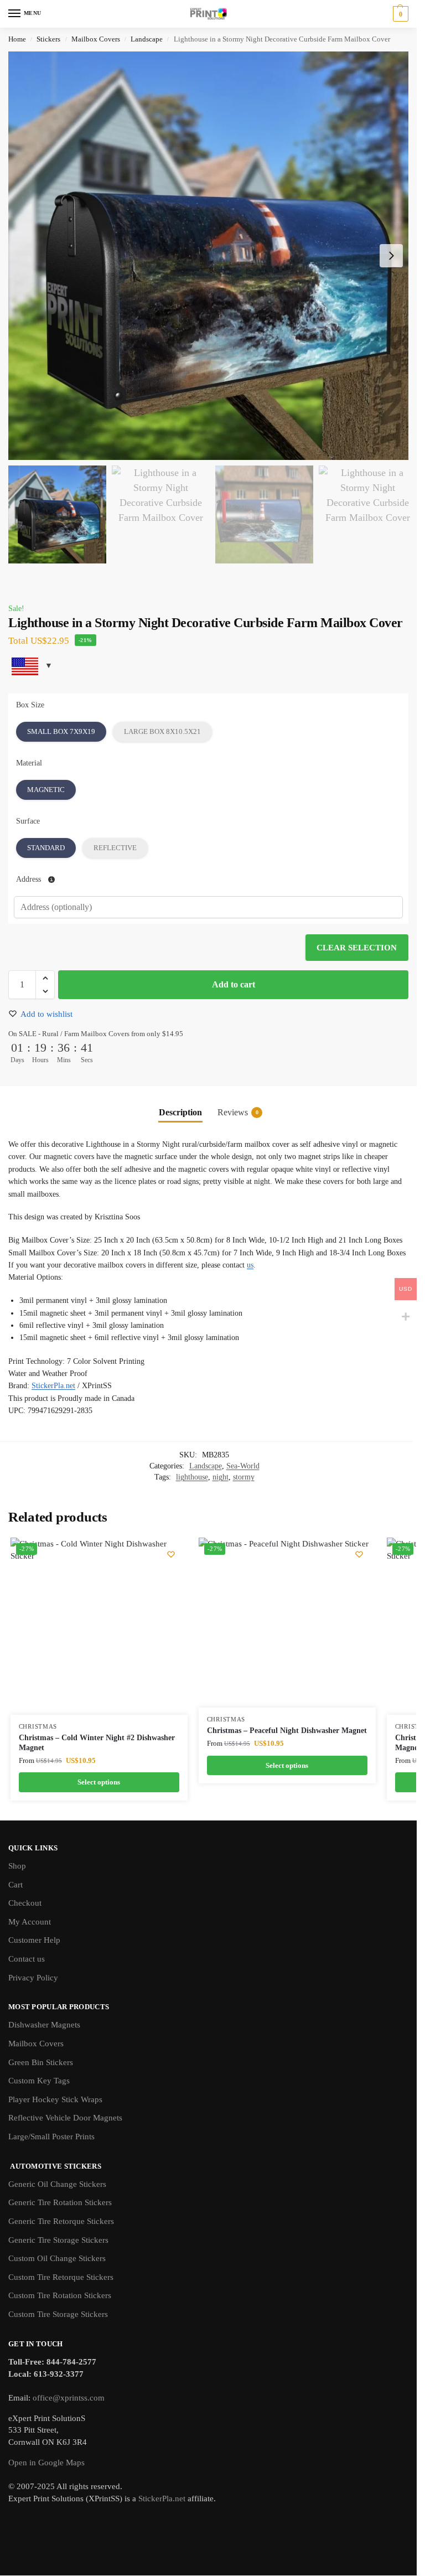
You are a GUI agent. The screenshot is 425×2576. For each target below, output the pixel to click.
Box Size (30, 705)
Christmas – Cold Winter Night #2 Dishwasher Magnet (97, 1743)
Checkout (25, 1903)
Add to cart (234, 984)
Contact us (27, 1959)
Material (29, 763)
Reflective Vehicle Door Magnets (65, 2118)
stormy (244, 1477)
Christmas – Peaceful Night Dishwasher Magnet (287, 1731)
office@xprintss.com (69, 2398)
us (250, 1265)
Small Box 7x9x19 (61, 731)
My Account (30, 1922)
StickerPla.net (53, 1386)
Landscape (147, 39)
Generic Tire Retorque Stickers (61, 2221)
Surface (28, 821)
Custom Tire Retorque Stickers (61, 2277)
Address (30, 879)
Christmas (38, 1727)
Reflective (115, 848)
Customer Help (34, 1940)
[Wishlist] (171, 1554)
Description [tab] (180, 1112)
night (221, 1477)
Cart (15, 1885)
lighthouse (192, 1477)
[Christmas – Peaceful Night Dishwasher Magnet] (284, 1623)
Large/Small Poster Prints (51, 2137)
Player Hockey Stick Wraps (55, 2099)
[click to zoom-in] (212, 256)
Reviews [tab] (238, 1112)
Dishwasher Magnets (44, 2025)
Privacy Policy (33, 1978)
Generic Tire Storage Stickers (58, 2240)
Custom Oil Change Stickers (57, 2258)
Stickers (48, 39)
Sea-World (243, 1466)
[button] (399, 14)
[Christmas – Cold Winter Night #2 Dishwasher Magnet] (99, 1626)
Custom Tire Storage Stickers (58, 2314)
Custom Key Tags (39, 2081)
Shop (17, 1866)
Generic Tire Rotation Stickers (60, 2202)
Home (17, 39)
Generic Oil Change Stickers (57, 2184)
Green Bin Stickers (41, 2062)
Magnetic (46, 790)
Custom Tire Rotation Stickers (60, 2295)
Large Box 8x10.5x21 (162, 731)
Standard (46, 848)
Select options (99, 1782)
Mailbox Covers (96, 39)
